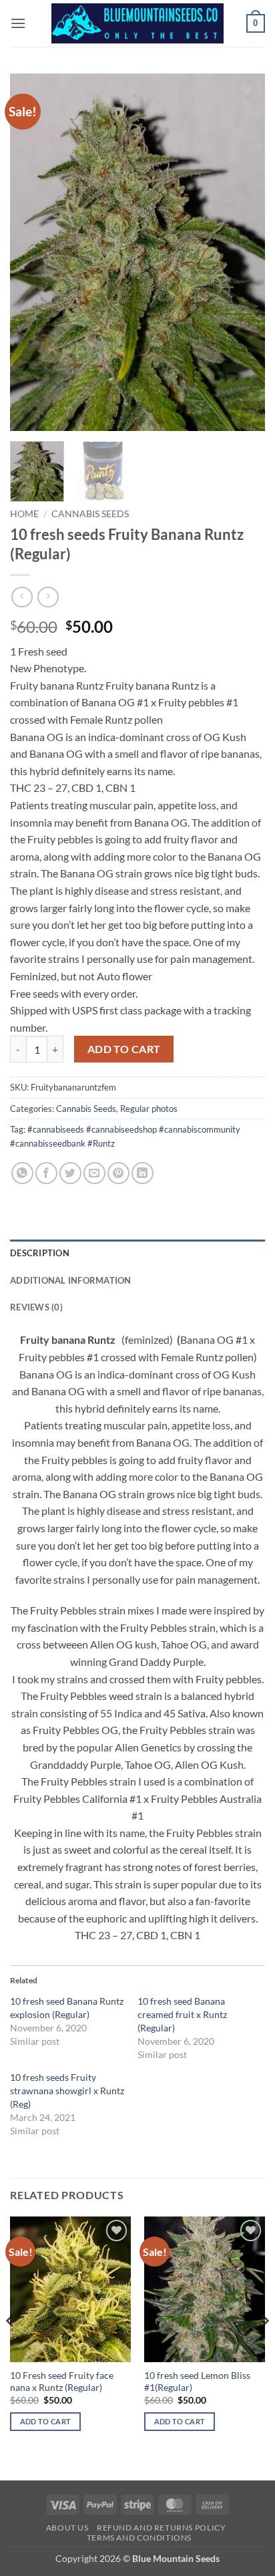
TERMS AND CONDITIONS (139, 2538)
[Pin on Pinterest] (118, 1173)
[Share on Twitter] (70, 1173)
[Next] (243, 252)
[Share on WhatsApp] (22, 1173)
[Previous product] (48, 597)
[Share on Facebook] (46, 1173)
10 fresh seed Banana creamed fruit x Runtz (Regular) (182, 2014)
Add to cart (124, 1049)
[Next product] (22, 597)
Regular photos (149, 1109)
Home (24, 514)
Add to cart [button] (46, 2421)
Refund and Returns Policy (161, 2528)
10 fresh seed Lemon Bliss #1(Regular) (197, 2382)
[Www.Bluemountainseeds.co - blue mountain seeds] (138, 23)
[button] (18, 23)
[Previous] (32, 252)
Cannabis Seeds (90, 514)
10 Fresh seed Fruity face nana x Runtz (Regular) (62, 2382)
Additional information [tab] (71, 1280)
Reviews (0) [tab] (36, 1307)
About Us (67, 2528)
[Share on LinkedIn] (143, 1173)
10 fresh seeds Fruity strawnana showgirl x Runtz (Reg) (67, 2091)
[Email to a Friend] (94, 1173)
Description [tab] (40, 1253)
